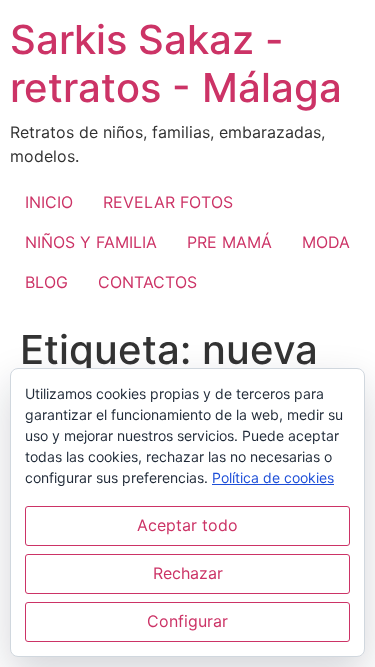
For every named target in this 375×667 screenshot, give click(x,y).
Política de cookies (273, 477)
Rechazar (188, 573)
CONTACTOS (147, 282)
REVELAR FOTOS (168, 202)
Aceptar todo (187, 525)
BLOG (46, 282)
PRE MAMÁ (229, 242)
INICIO (49, 202)
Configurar (187, 621)
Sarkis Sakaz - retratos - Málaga (176, 63)
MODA (326, 242)
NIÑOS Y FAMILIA (91, 242)
